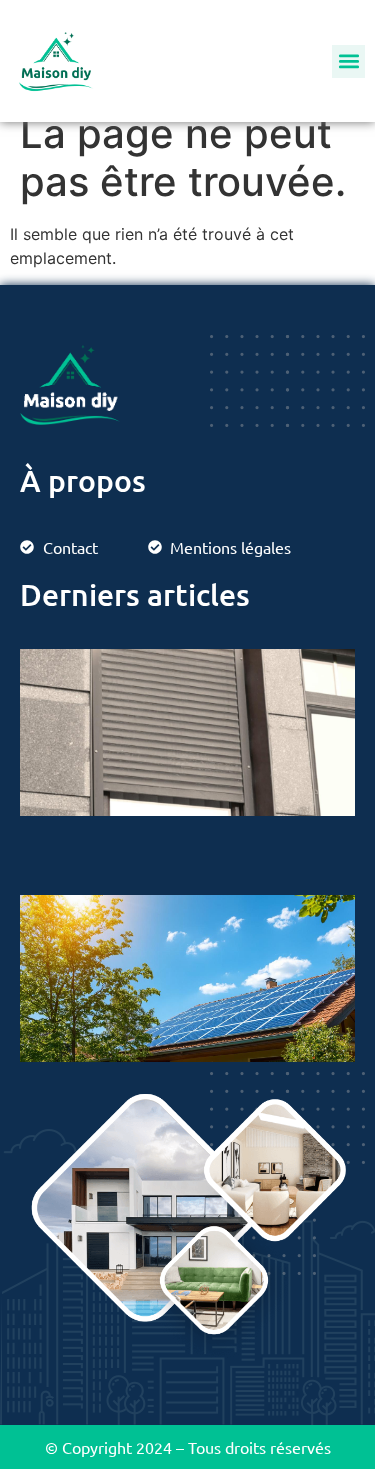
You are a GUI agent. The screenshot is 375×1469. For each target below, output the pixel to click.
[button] (348, 61)
